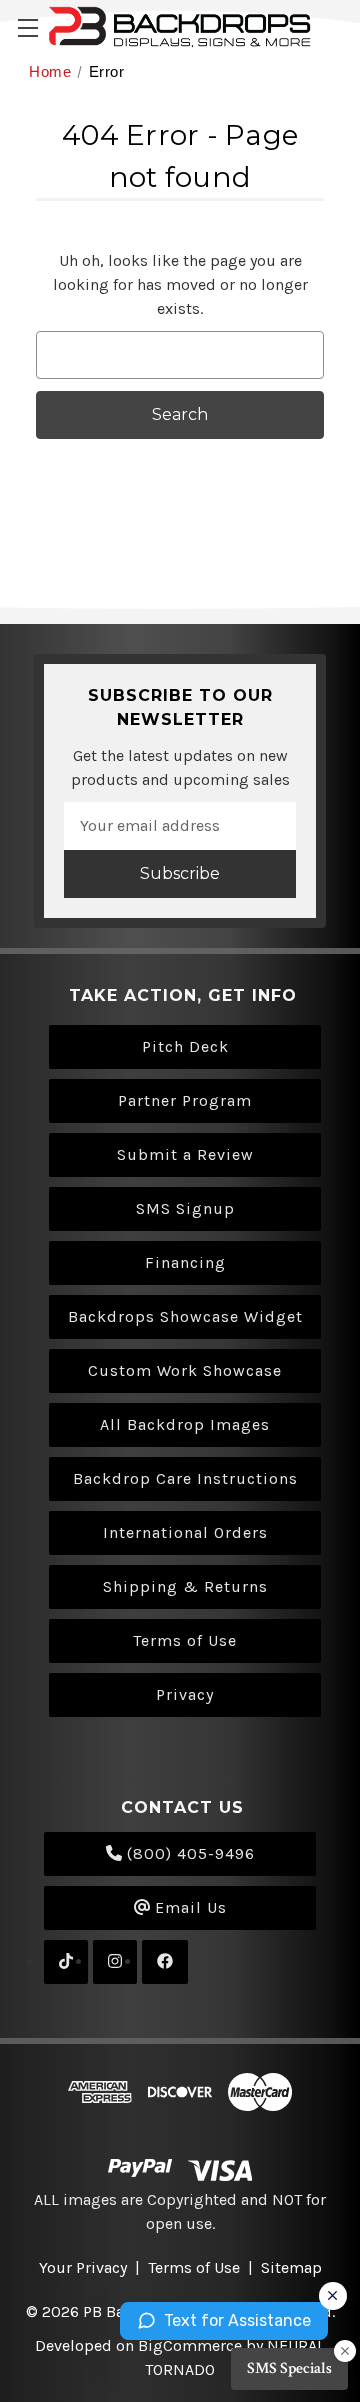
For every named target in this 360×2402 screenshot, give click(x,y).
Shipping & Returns (185, 1586)
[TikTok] (66, 1962)
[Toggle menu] (27, 27)
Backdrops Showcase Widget (185, 1316)
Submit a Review (185, 1154)
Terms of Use (185, 1640)
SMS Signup (185, 1208)
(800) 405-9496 (188, 1853)
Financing (185, 1262)
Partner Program (185, 1100)
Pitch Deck (185, 1046)
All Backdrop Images (185, 1424)
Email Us (188, 1907)
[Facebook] (165, 1962)
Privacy (185, 1694)
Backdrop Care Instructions (185, 1478)
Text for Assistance (237, 2320)
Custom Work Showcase (185, 1370)
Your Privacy (83, 2267)
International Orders (185, 1532)
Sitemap (291, 2267)
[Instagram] (115, 1962)
